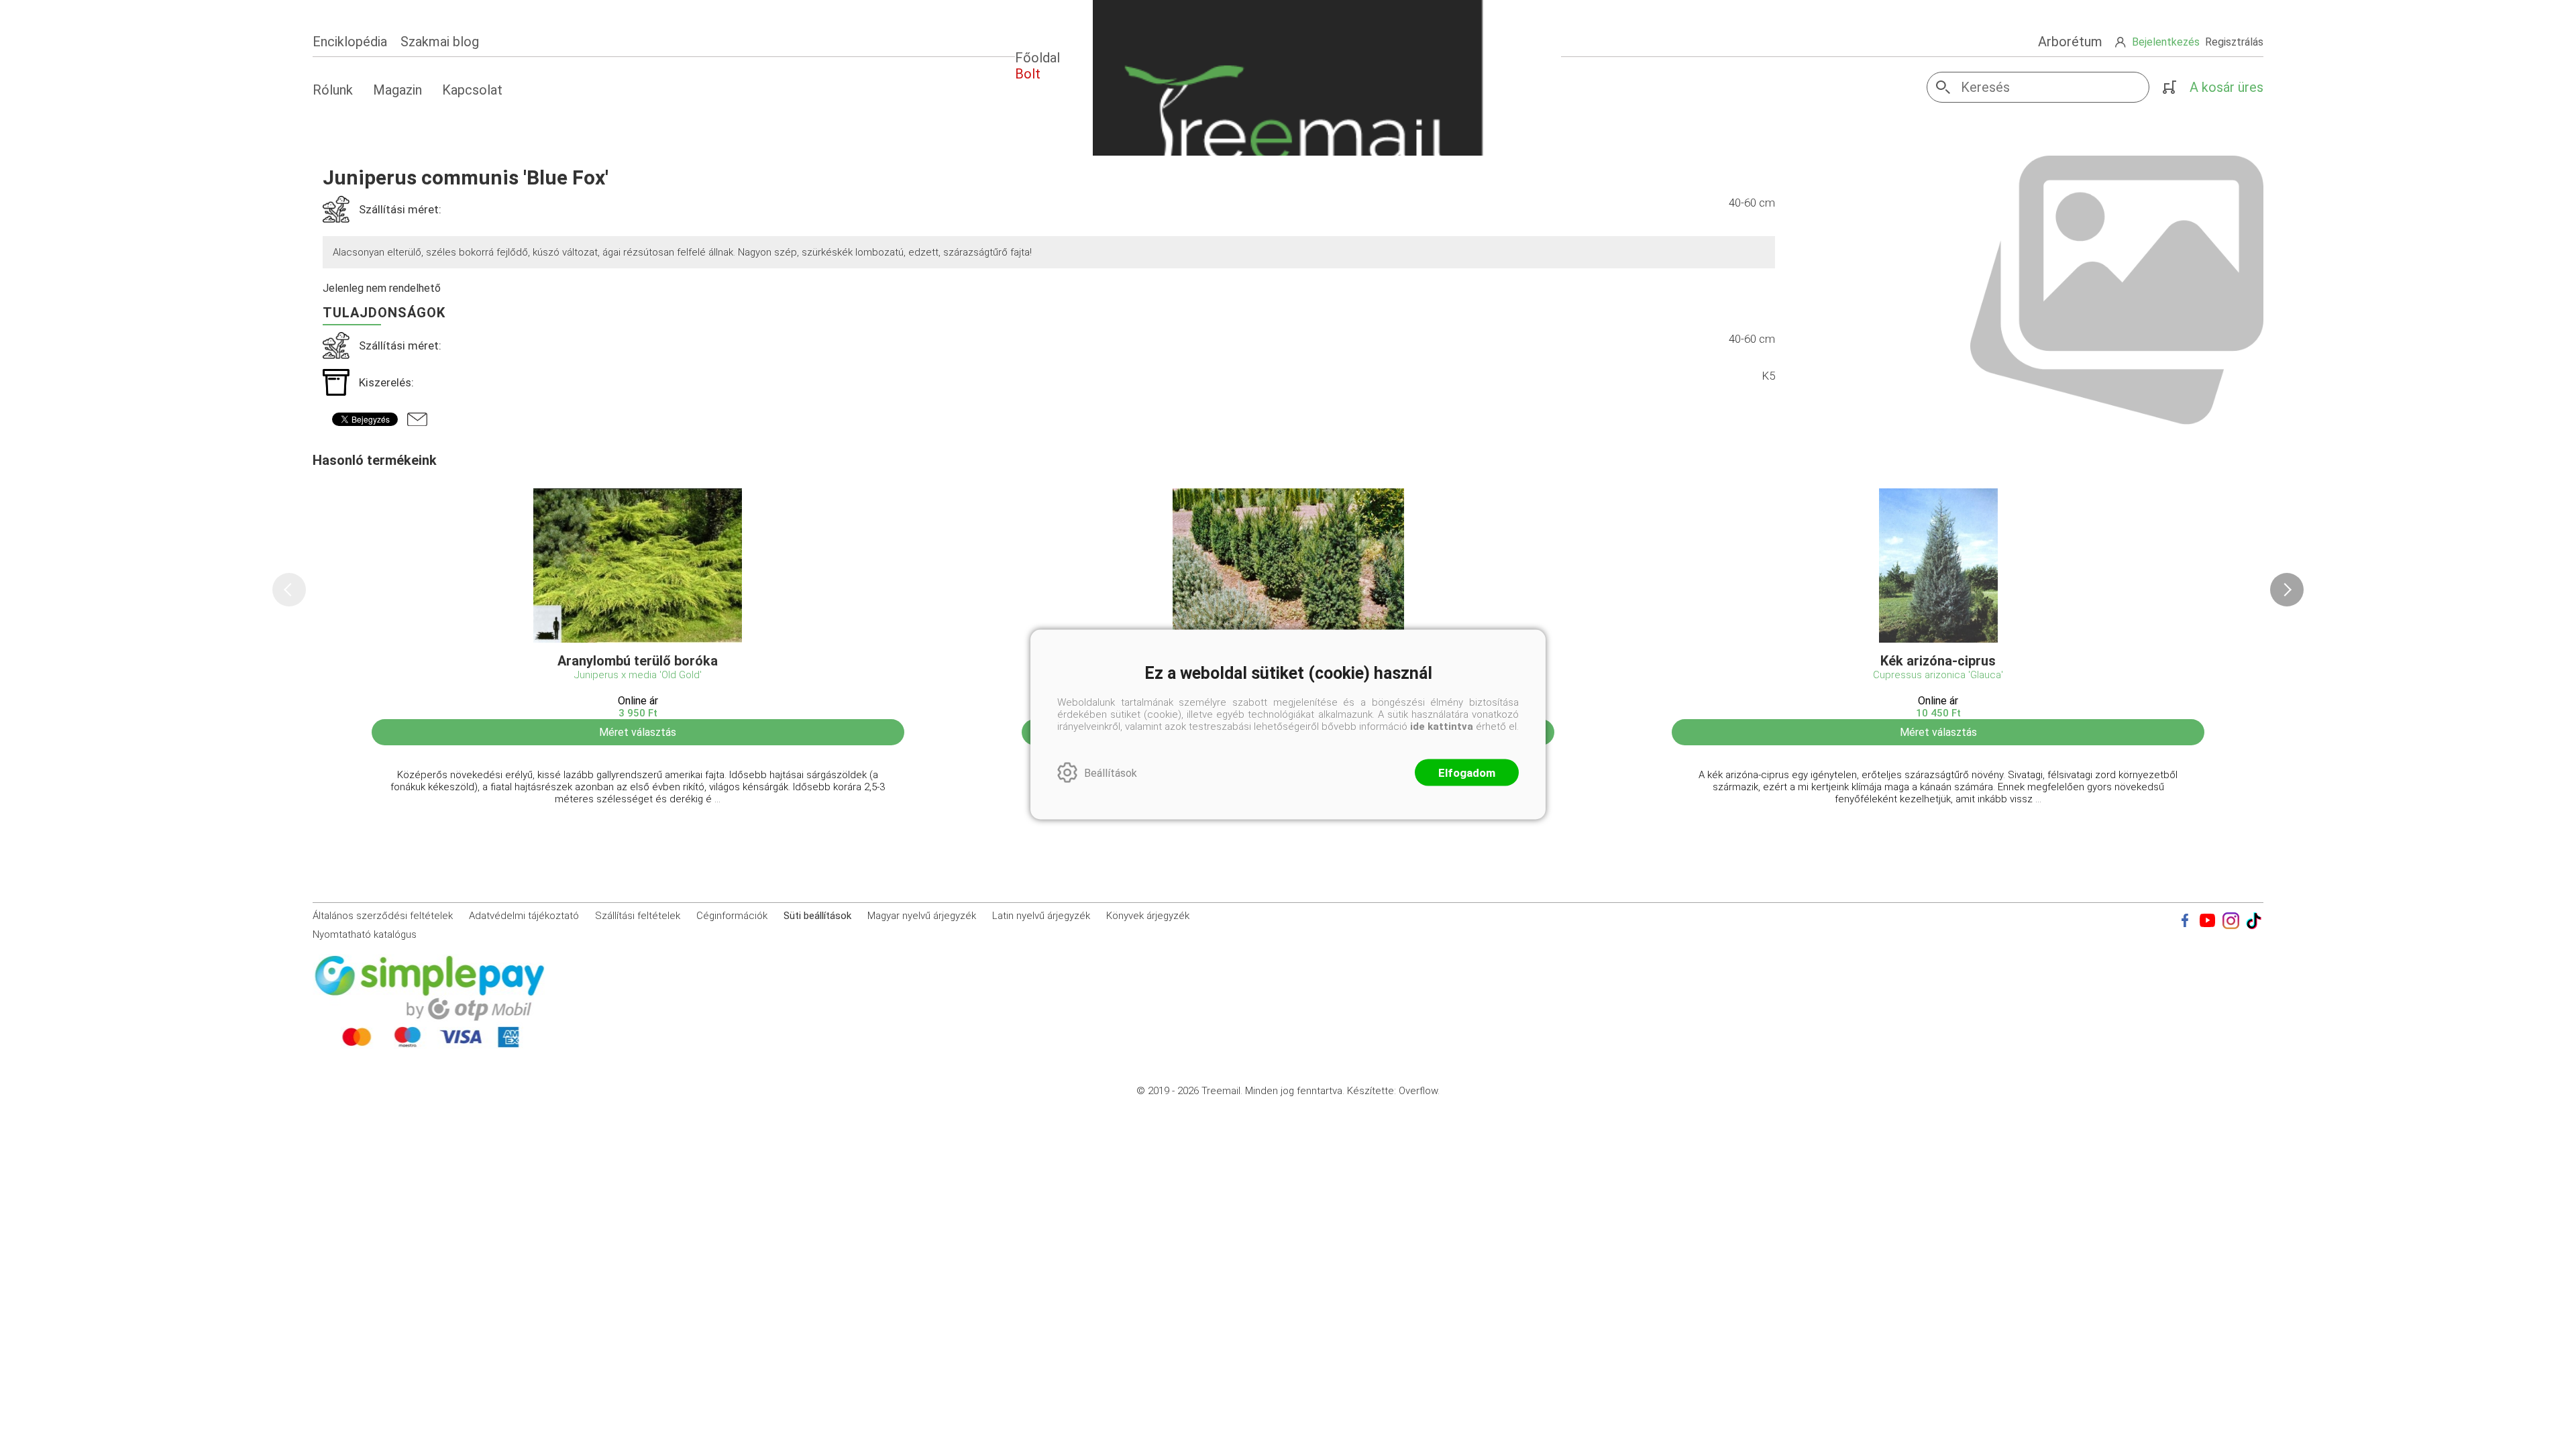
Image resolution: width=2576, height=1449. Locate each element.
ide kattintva (1442, 727)
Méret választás (638, 732)
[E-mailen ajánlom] (417, 419)
